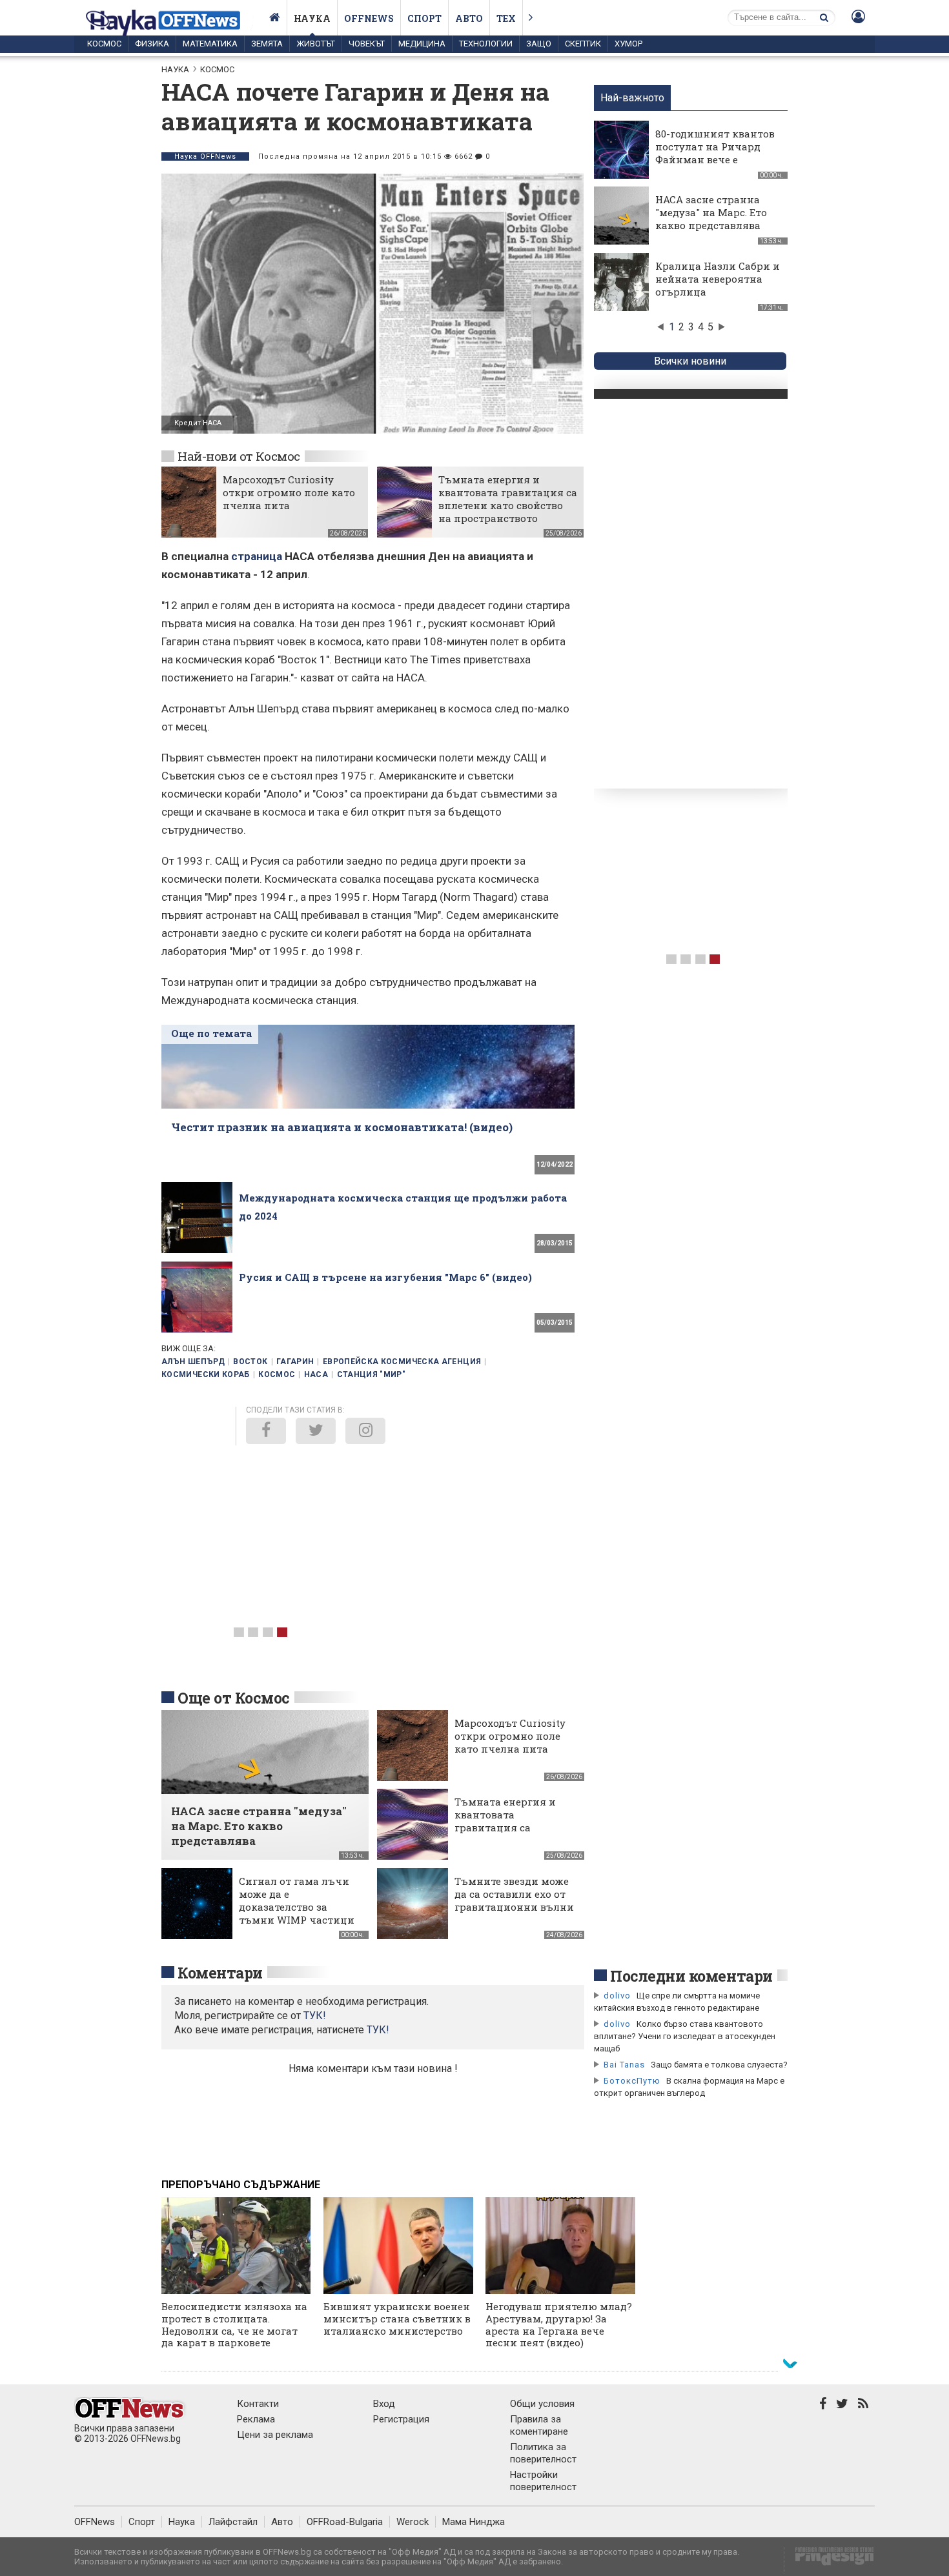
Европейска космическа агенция (402, 1362)
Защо (539, 44)
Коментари (220, 1973)
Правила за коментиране (539, 2425)
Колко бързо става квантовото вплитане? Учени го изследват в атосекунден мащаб (685, 2036)
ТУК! (378, 2030)
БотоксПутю (632, 2081)
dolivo (617, 1996)
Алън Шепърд (193, 1362)
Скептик (583, 44)
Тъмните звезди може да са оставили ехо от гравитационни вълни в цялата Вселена (514, 1900)
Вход (384, 2404)
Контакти (258, 2404)
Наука (312, 18)
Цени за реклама (275, 2435)
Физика (152, 44)
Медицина (422, 44)
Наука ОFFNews (205, 156)
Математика (210, 44)
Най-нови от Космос (239, 456)
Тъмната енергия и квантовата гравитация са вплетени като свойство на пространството (508, 499)
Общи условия (542, 2404)
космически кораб (206, 1374)
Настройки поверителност (543, 2481)
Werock (413, 2522)
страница (257, 556)
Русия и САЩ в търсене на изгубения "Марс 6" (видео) (385, 1277)
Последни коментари (691, 1976)
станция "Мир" (372, 1374)
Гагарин (295, 1362)
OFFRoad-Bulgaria (345, 2522)
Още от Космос (234, 1698)
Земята (267, 44)
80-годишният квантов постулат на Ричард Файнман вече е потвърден (715, 153)
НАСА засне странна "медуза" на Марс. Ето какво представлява (711, 212)
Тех (506, 18)
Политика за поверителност (543, 2453)
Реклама (256, 2419)
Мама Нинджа (474, 2522)
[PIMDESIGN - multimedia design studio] (829, 2560)
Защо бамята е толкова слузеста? (719, 2065)
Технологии (486, 44)
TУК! (315, 2016)
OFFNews (95, 2522)
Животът (316, 44)
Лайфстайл (233, 2522)
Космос (104, 44)
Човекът (367, 44)
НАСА (316, 1374)
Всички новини (690, 361)
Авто (469, 18)
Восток (250, 1362)
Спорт (424, 18)
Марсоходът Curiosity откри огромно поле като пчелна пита (289, 492)
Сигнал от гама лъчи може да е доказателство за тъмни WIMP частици (297, 1900)
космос (277, 1374)
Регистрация (401, 2419)
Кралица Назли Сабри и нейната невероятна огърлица (718, 279)
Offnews (369, 18)
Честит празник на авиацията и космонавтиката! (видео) (342, 1127)
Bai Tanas (624, 2065)
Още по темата (211, 1033)
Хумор (628, 44)
